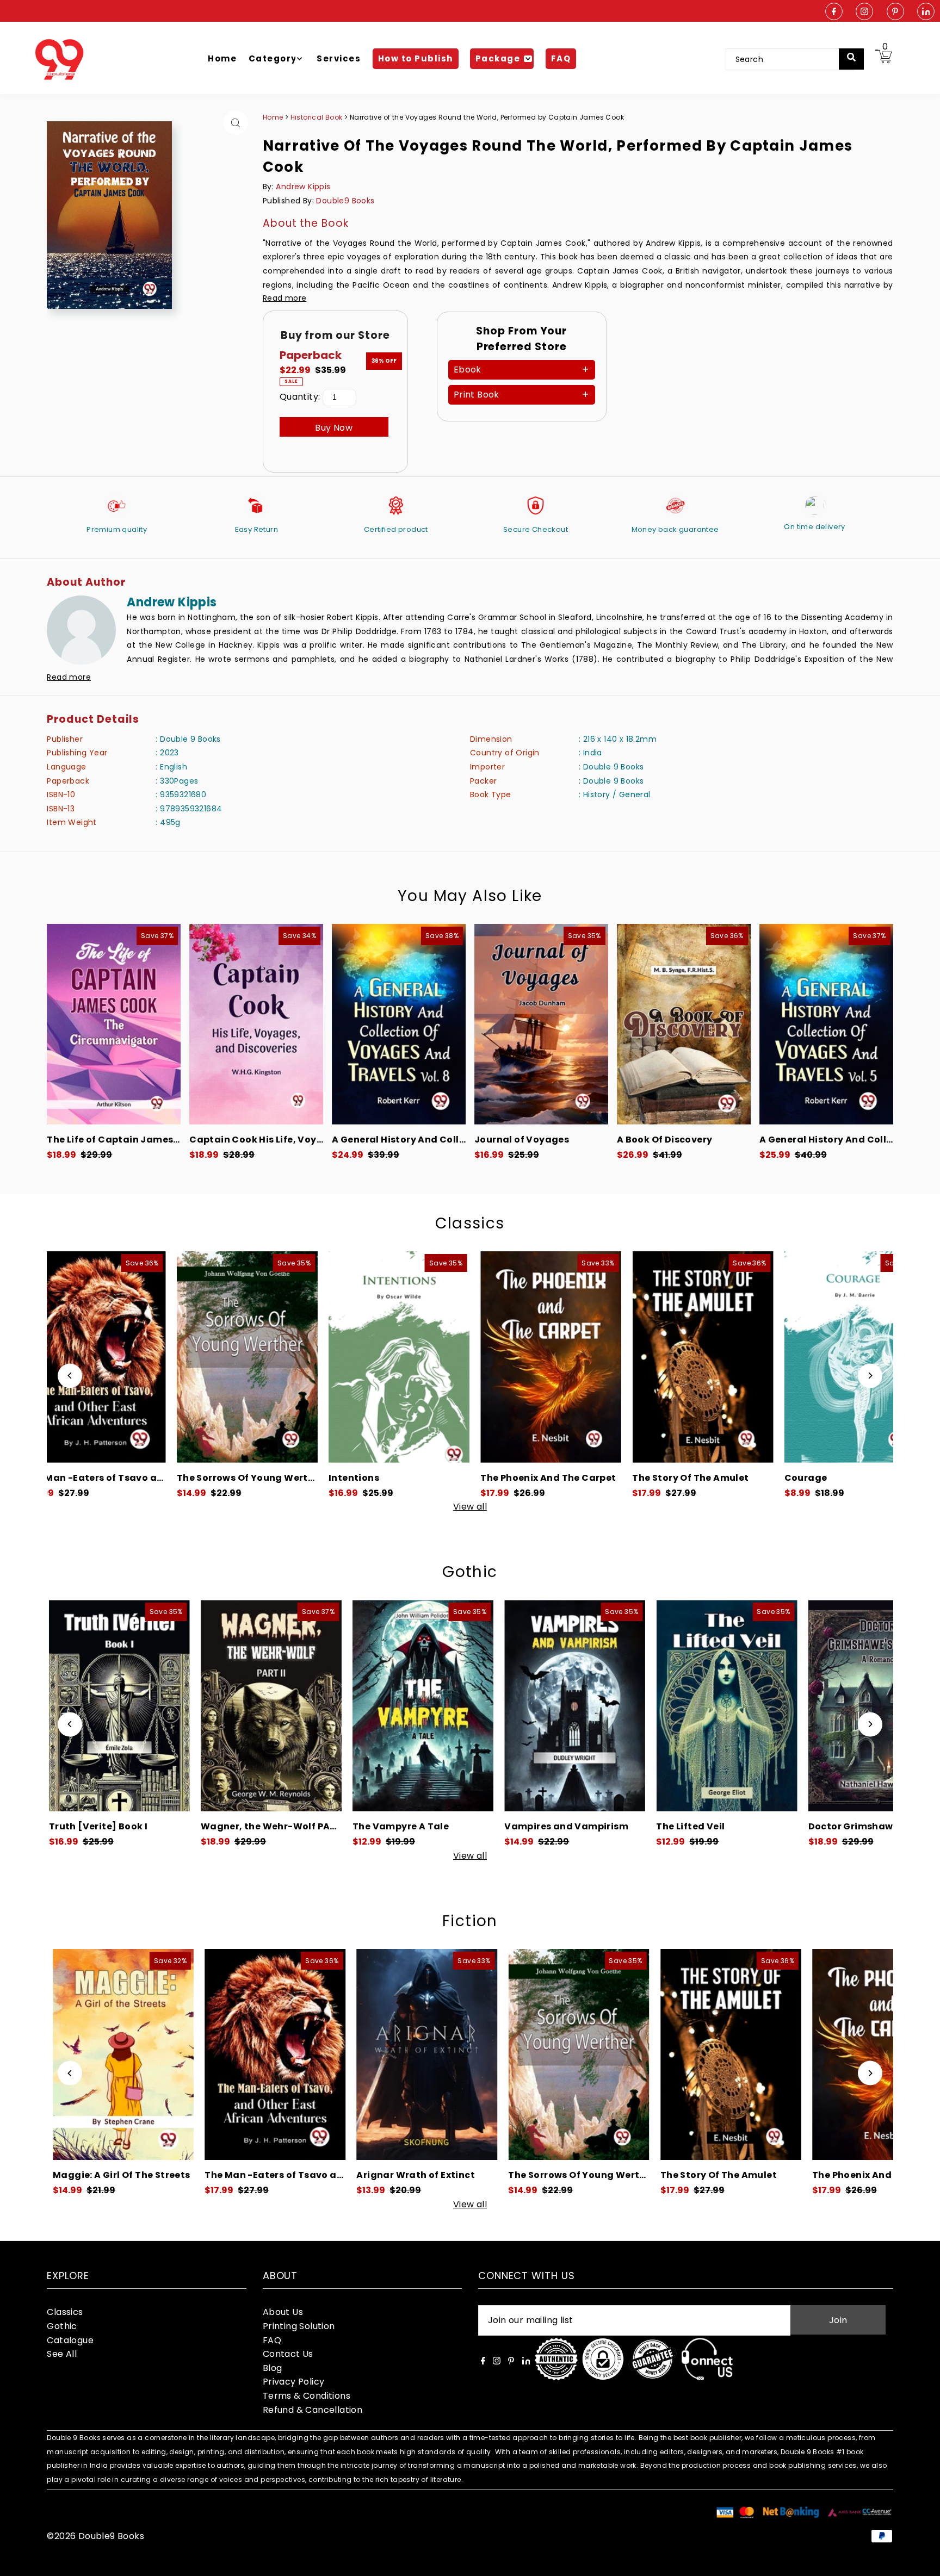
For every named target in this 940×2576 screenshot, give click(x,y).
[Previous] (70, 1376)
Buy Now (334, 428)
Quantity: (300, 397)
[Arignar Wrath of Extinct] (179, 2055)
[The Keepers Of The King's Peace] (773, 1357)
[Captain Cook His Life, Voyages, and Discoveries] (256, 1024)
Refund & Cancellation (313, 2410)
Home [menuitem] (222, 58)
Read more (285, 298)
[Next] (870, 1376)
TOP (921, 2562)
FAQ (272, 2340)
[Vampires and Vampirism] (324, 1706)
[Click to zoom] (236, 123)
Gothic (470, 1572)
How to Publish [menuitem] (416, 58)
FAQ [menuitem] (561, 58)
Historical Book (317, 117)
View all (470, 1507)
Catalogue (70, 2340)
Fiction (470, 1921)
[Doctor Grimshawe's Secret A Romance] (627, 1706)
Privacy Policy (294, 2382)
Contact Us (288, 2354)
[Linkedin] (926, 12)
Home (273, 117)
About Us (283, 2312)
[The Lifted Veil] (476, 1706)
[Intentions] (165, 1357)
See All (62, 2354)
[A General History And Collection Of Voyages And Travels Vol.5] (826, 1024)
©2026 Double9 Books (95, 2536)
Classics (470, 1223)
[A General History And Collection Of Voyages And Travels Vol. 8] (399, 1024)
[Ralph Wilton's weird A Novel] (780, 1706)
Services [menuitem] (339, 58)
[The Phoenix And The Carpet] (317, 1357)
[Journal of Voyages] (541, 1024)
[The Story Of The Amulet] (469, 1357)
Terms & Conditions (307, 2396)
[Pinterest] (895, 12)
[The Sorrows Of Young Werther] (330, 2055)
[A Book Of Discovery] (684, 1024)
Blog (273, 2368)
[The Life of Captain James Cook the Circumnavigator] (114, 1024)
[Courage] (621, 1357)
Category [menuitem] (273, 58)
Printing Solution (299, 2326)
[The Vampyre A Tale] (172, 1706)
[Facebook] (834, 12)
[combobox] (790, 59)
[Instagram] (864, 12)
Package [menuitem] (498, 58)
